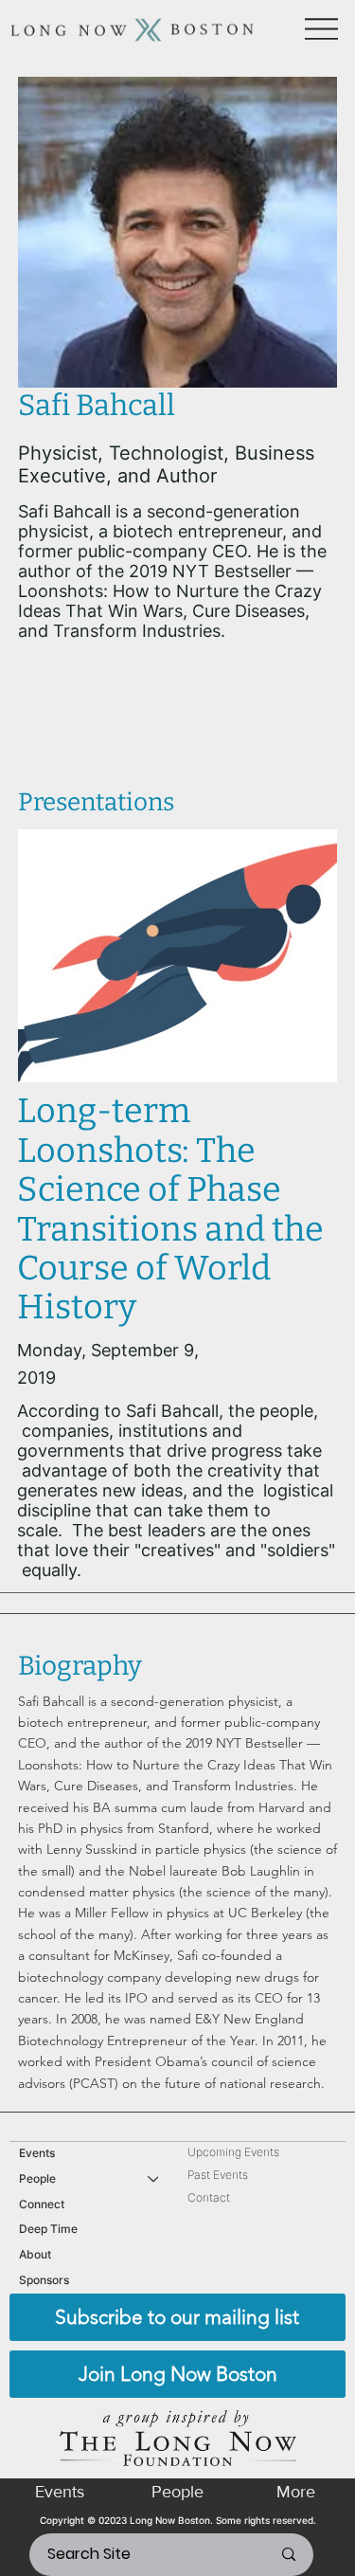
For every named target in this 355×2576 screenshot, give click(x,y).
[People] (154, 2179)
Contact (209, 2197)
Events (37, 2153)
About (35, 2254)
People (37, 2178)
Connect (42, 2204)
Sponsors (44, 2280)
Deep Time (48, 2229)
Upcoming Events (233, 2152)
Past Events (218, 2175)
